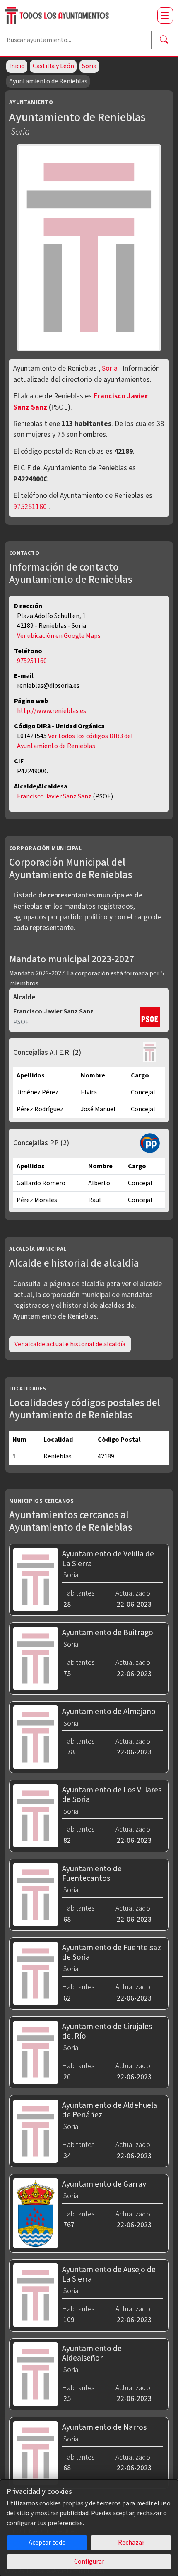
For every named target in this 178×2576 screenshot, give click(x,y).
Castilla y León (53, 66)
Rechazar (131, 2543)
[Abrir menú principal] (165, 15)
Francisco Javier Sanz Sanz (55, 796)
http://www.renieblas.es (52, 711)
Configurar (89, 2562)
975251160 (30, 507)
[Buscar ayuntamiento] (164, 40)
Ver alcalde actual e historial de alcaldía (70, 1344)
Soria (89, 66)
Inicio (17, 66)
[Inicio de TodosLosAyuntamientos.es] (78, 15)
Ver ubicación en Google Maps (59, 636)
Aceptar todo (47, 2543)
